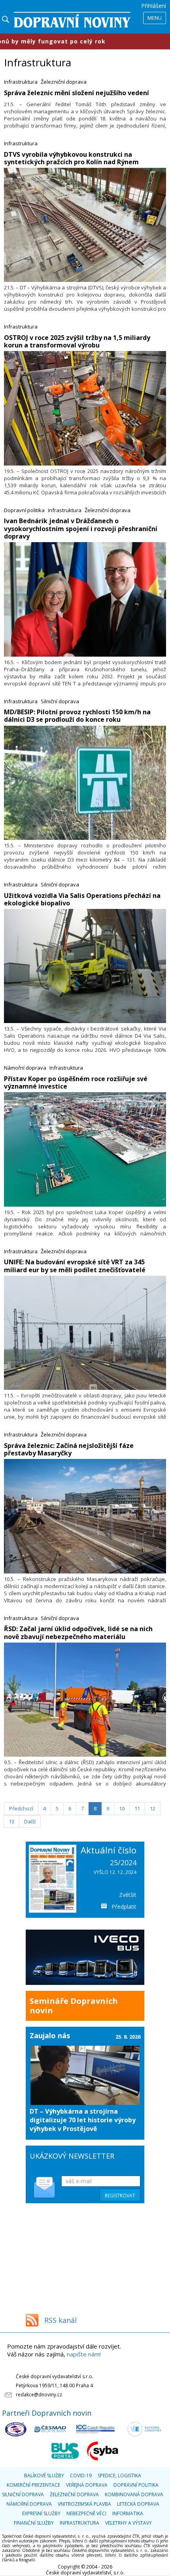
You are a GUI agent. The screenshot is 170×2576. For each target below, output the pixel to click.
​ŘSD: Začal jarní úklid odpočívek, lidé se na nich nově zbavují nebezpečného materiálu (78, 1633)
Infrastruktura (21, 82)
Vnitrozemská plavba (84, 2504)
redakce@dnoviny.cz (39, 2395)
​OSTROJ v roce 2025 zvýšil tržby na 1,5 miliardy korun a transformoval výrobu (77, 341)
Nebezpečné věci (86, 2513)
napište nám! (84, 2354)
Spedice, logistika (119, 2476)
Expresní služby (41, 2513)
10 (122, 1808)
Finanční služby (34, 2523)
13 (11, 1821)
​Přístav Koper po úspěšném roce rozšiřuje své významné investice (76, 1082)
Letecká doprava (138, 2504)
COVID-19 (81, 2476)
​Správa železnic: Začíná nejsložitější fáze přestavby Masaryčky (69, 1449)
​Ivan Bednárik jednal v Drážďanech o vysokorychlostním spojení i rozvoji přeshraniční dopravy (81, 528)
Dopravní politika (24, 510)
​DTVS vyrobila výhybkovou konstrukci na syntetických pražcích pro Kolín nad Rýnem (71, 158)
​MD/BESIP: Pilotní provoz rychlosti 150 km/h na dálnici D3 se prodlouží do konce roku (77, 716)
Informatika (128, 2513)
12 (153, 1808)
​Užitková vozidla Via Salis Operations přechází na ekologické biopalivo (82, 899)
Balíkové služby (44, 2476)
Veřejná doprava (87, 2485)
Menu (155, 18)
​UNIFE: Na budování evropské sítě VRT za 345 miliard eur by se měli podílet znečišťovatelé (75, 1266)
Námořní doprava (25, 1068)
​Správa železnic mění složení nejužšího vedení (76, 93)
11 (137, 1808)
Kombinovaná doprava (134, 2494)
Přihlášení (154, 6)
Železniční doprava (64, 82)
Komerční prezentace (33, 2485)
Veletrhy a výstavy (128, 2523)
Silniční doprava (60, 701)
